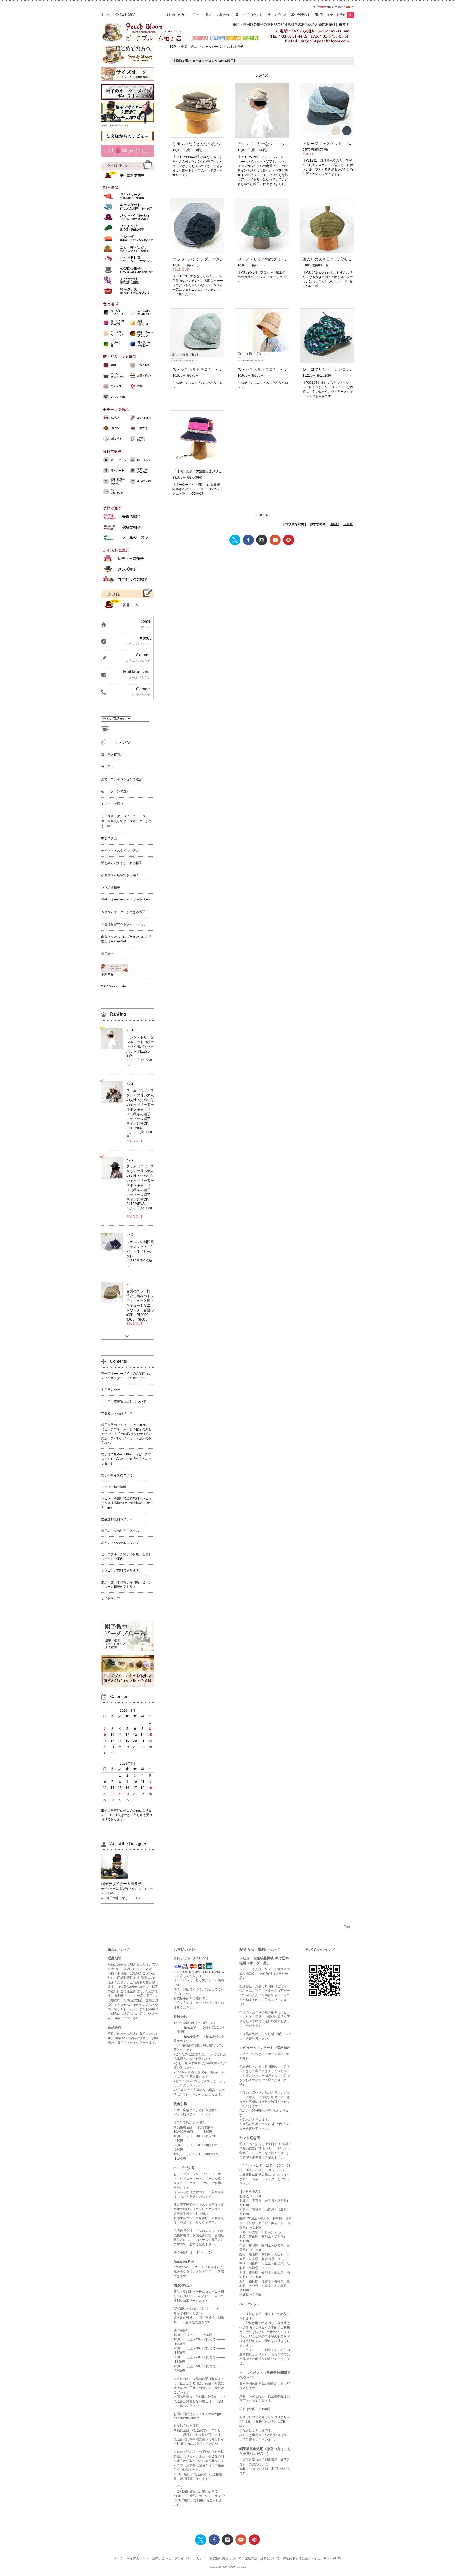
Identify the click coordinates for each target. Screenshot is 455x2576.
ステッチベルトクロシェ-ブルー (201, 369)
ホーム (118, 2558)
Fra (335, 7)
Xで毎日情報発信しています (121, 1898)
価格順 (334, 524)
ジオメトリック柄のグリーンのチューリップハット (283, 259)
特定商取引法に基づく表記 (302, 2558)
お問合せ (223, 15)
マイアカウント (251, 15)
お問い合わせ (162, 2558)
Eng (327, 7)
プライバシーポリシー (190, 2558)
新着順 (348, 524)
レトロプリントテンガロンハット (332, 369)
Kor (344, 7)
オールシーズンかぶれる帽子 (223, 47)
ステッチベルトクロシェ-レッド (266, 369)
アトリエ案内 (202, 15)
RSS (327, 2558)
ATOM (337, 2558)
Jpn (318, 7)
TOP (173, 47)
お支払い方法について (225, 2558)
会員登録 (303, 15)
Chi (352, 7)
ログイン (280, 15)
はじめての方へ (176, 15)
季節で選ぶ (189, 47)
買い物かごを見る (336, 15)
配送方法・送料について (262, 2558)
